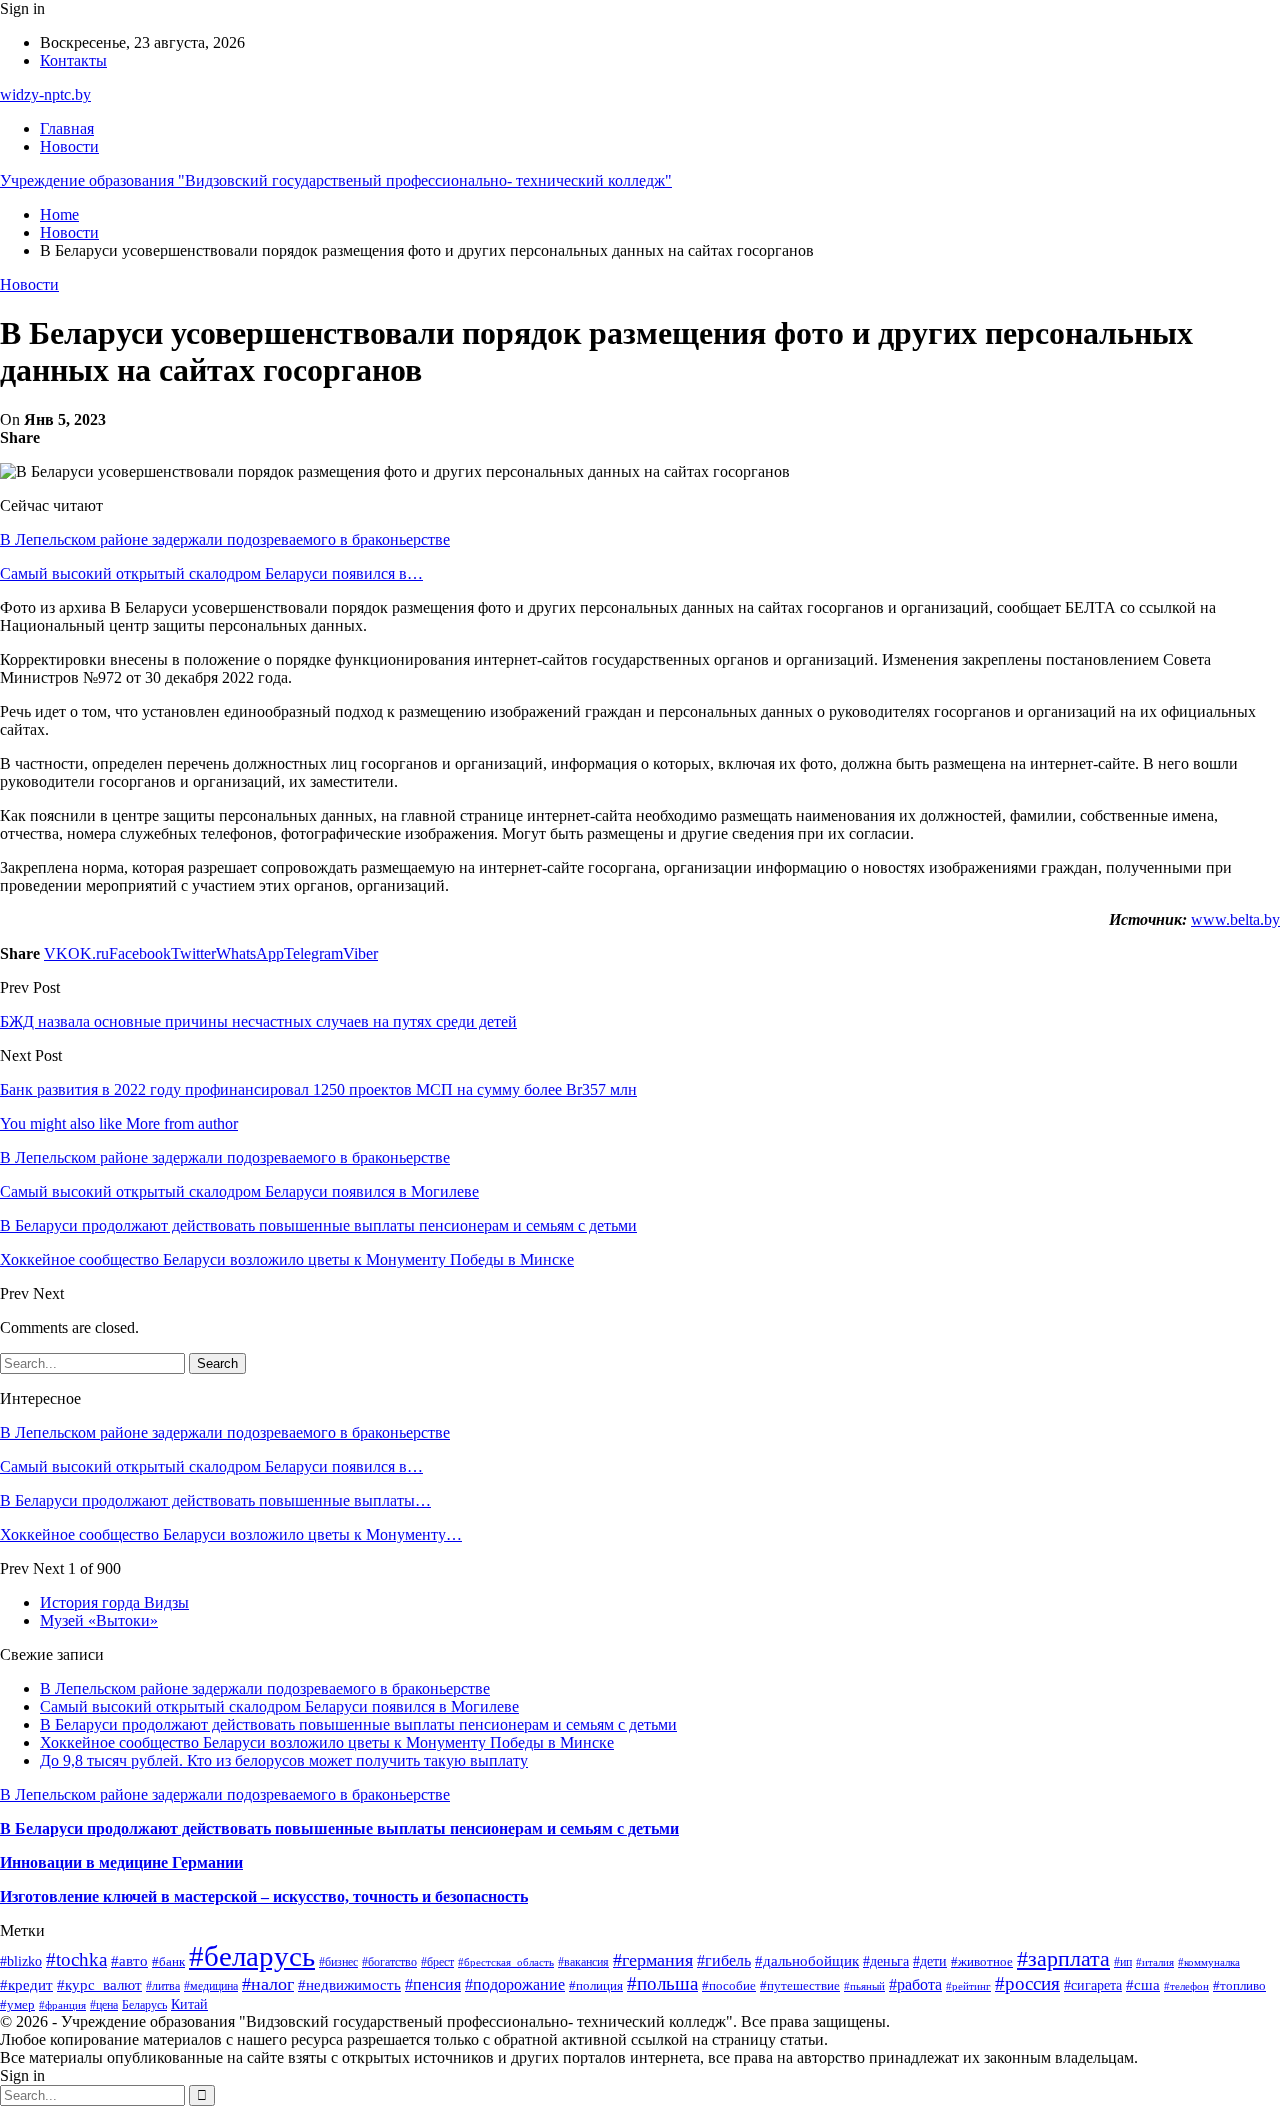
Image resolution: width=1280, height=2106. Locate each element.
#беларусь (252, 1956)
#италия (1155, 1962)
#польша (662, 1983)
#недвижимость (349, 1985)
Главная (67, 128)
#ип (1123, 1962)
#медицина (211, 1986)
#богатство (389, 1962)
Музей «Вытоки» (99, 1620)
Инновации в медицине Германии (121, 1862)
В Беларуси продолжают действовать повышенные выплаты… (215, 1500)
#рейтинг (968, 1986)
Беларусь (144, 2005)
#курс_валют (99, 1985)
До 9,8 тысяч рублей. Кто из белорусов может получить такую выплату (284, 1760)
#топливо (1239, 1985)
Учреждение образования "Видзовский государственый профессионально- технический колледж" (336, 180)
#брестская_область (506, 1962)
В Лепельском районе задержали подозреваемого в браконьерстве (225, 539)
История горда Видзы (114, 1602)
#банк (168, 1961)
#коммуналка (1209, 1962)
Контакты (73, 60)
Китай (189, 2004)
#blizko (21, 1961)
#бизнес (338, 1962)
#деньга (886, 1961)
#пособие (729, 1985)
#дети (930, 1961)
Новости (69, 146)
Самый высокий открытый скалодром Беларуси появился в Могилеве (279, 1706)
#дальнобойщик (807, 1961)
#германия (653, 1960)
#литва (163, 1986)
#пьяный (864, 1986)
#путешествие (800, 1985)
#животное (982, 1961)
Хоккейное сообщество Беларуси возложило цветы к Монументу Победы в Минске (327, 1742)
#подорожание (515, 1984)
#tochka (76, 1959)
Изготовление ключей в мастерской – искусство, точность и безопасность (264, 1896)
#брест (437, 1962)
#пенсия (433, 1984)
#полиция (596, 1986)
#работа (915, 1984)
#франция (62, 2005)
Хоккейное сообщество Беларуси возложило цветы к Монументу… (231, 1534)
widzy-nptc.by (45, 94)
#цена (104, 2005)
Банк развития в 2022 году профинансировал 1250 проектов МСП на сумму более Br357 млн (318, 1089)
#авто (129, 1960)
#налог (268, 1984)
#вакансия (583, 1962)
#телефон (1186, 1986)
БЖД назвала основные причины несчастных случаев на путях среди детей (258, 1021)
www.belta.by (1235, 919)
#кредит (26, 1984)
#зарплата (1063, 1959)
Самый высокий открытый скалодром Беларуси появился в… (211, 573)
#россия (1027, 1983)
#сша (1143, 1985)
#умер (17, 2004)
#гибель (724, 1960)
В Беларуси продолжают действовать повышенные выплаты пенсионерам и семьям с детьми (358, 1724)
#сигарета (1093, 1985)
